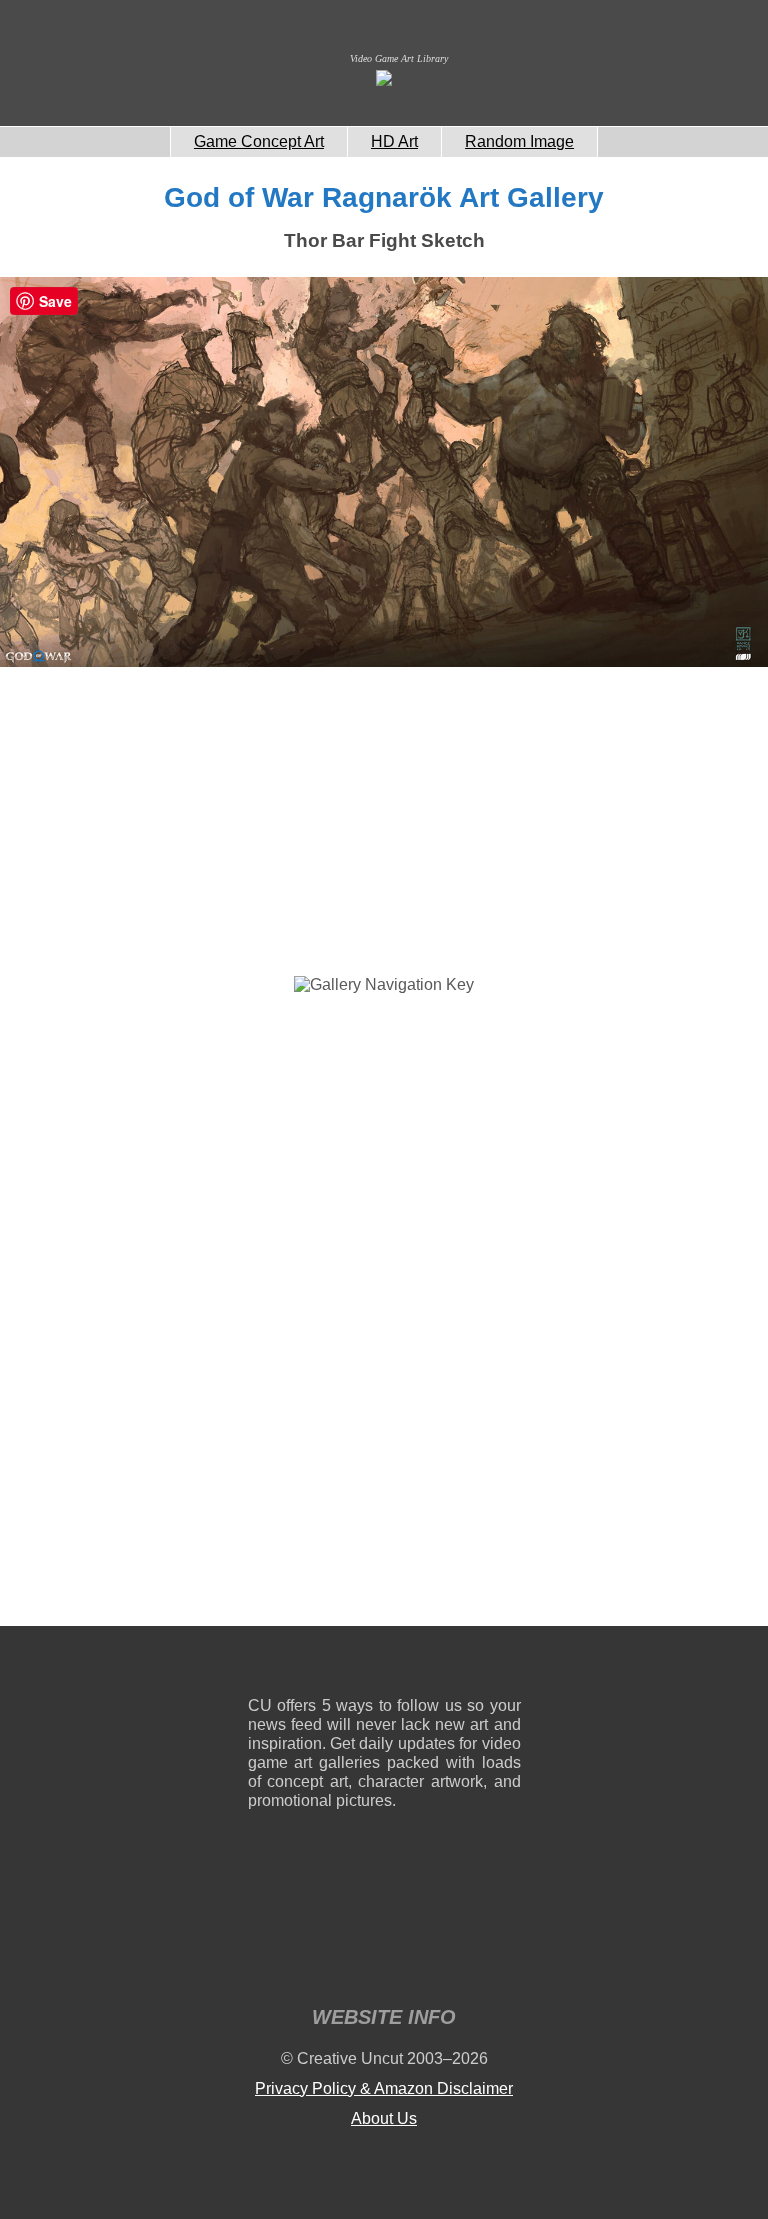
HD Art (394, 141)
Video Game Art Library (399, 58)
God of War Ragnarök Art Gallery (384, 197)
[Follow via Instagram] (323, 1665)
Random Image (519, 141)
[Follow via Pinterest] (506, 1665)
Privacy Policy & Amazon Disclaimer (384, 2088)
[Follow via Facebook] (384, 1665)
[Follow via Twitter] (445, 1665)
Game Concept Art (259, 141)
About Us (384, 2118)
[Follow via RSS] (262, 1665)
